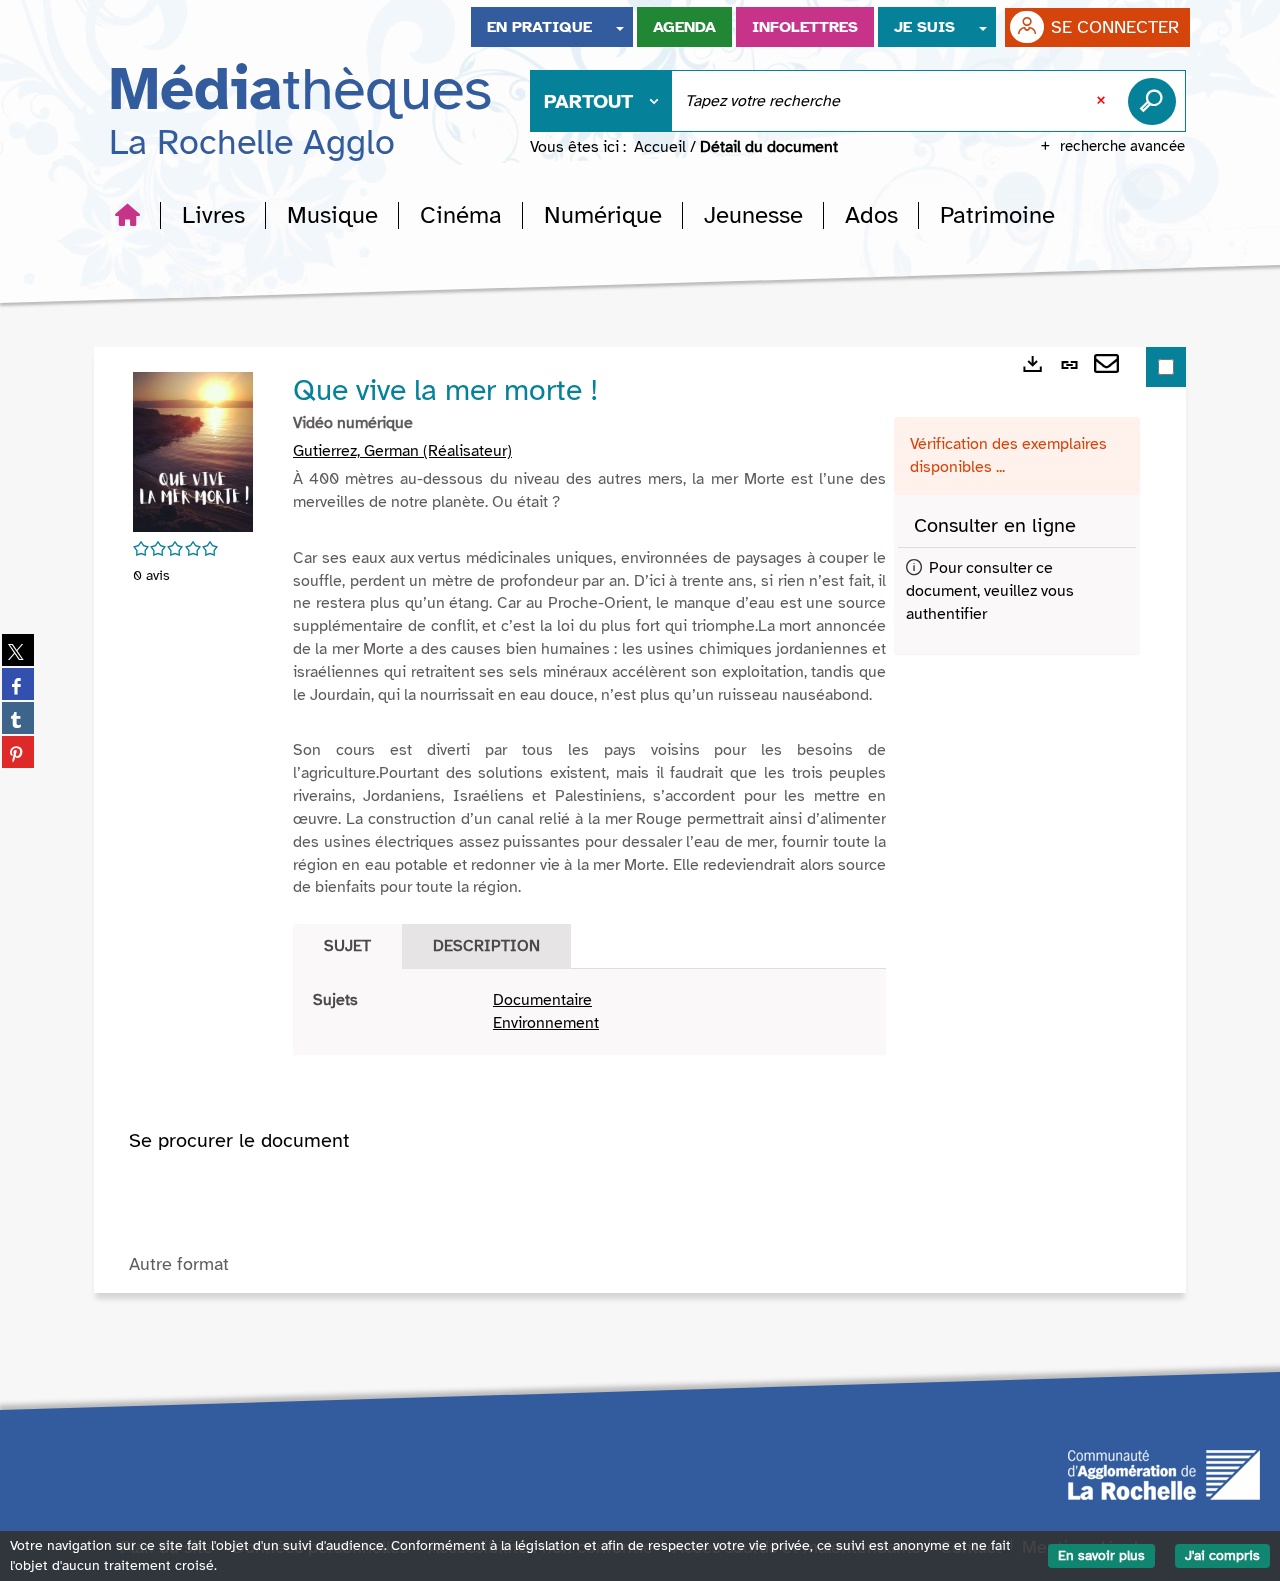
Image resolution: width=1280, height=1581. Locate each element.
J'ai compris (1222, 1555)
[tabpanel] (589, 1012)
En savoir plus (1101, 1555)
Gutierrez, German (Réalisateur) (402, 451)
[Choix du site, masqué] (620, 27)
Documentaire (542, 1000)
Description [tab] (486, 946)
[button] (213, 215)
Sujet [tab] (347, 946)
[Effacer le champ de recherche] (1103, 101)
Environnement (546, 1023)
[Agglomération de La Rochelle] (1164, 1473)
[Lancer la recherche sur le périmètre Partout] (1156, 101)
